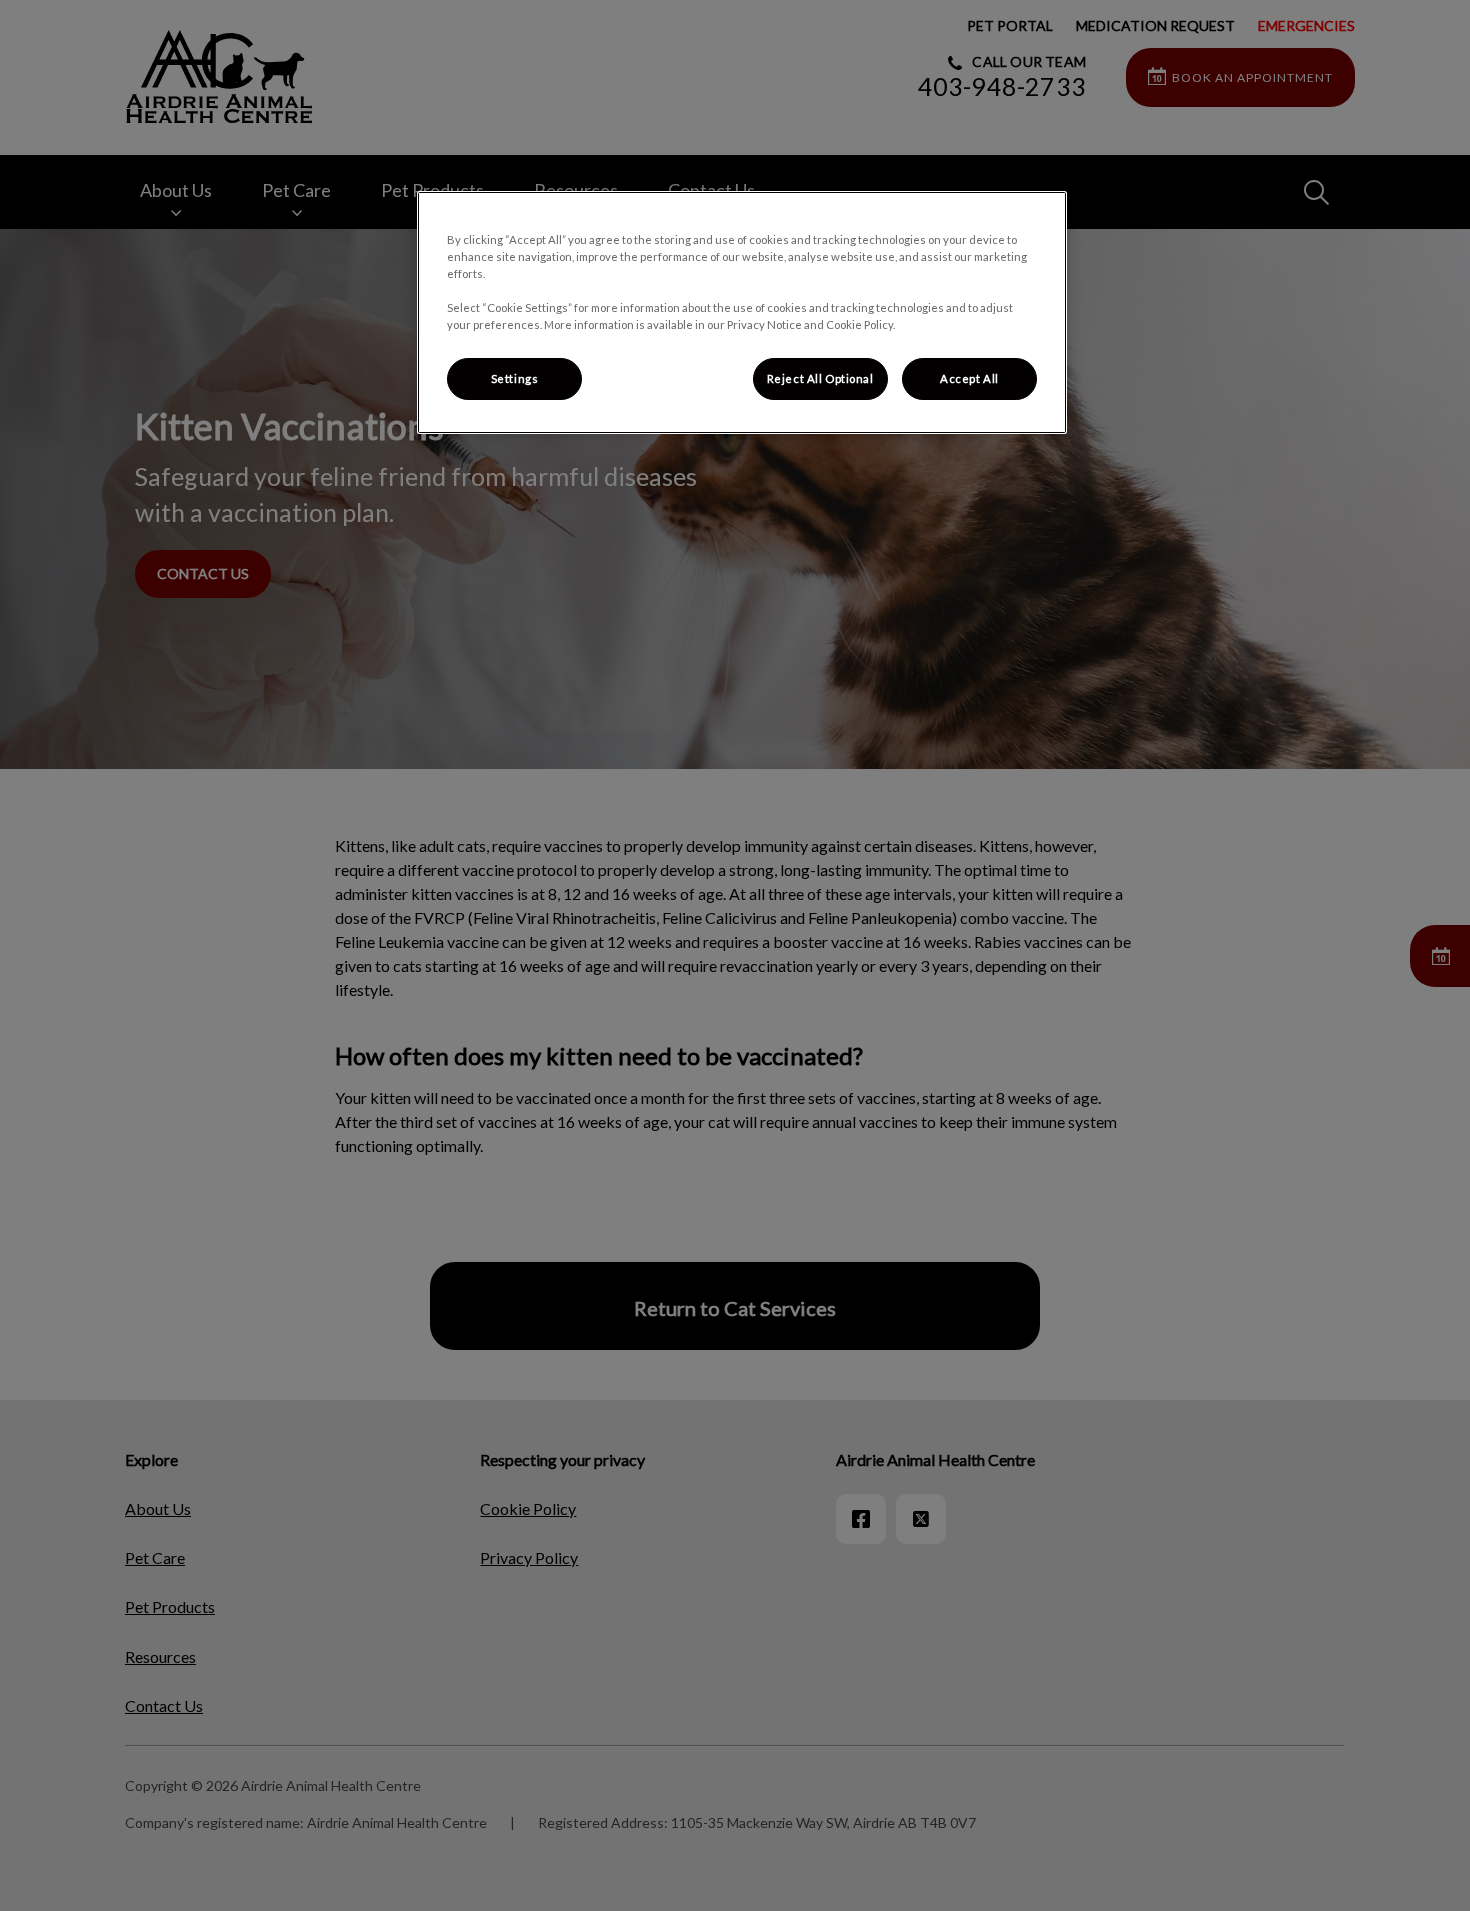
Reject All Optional (820, 378)
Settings (515, 378)
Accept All (969, 378)
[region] (742, 312)
